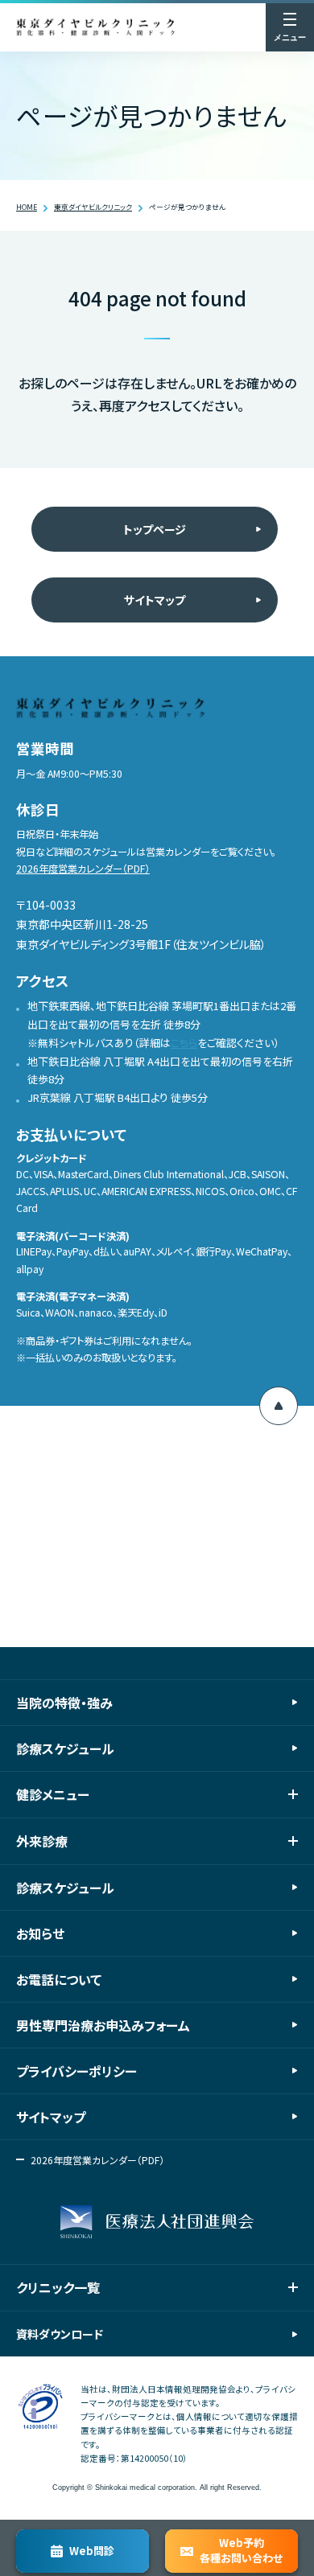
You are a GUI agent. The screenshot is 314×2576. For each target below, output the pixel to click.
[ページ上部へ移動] (279, 1406)
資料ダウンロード (60, 2334)
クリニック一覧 (58, 2287)
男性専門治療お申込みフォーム (103, 2025)
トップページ (155, 529)
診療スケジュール (65, 1748)
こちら (184, 1043)
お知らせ (40, 1933)
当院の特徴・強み (64, 1703)
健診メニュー (53, 1794)
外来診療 (42, 1841)
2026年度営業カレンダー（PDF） (83, 869)
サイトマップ (155, 600)
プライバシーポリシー (76, 2071)
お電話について (59, 1979)
